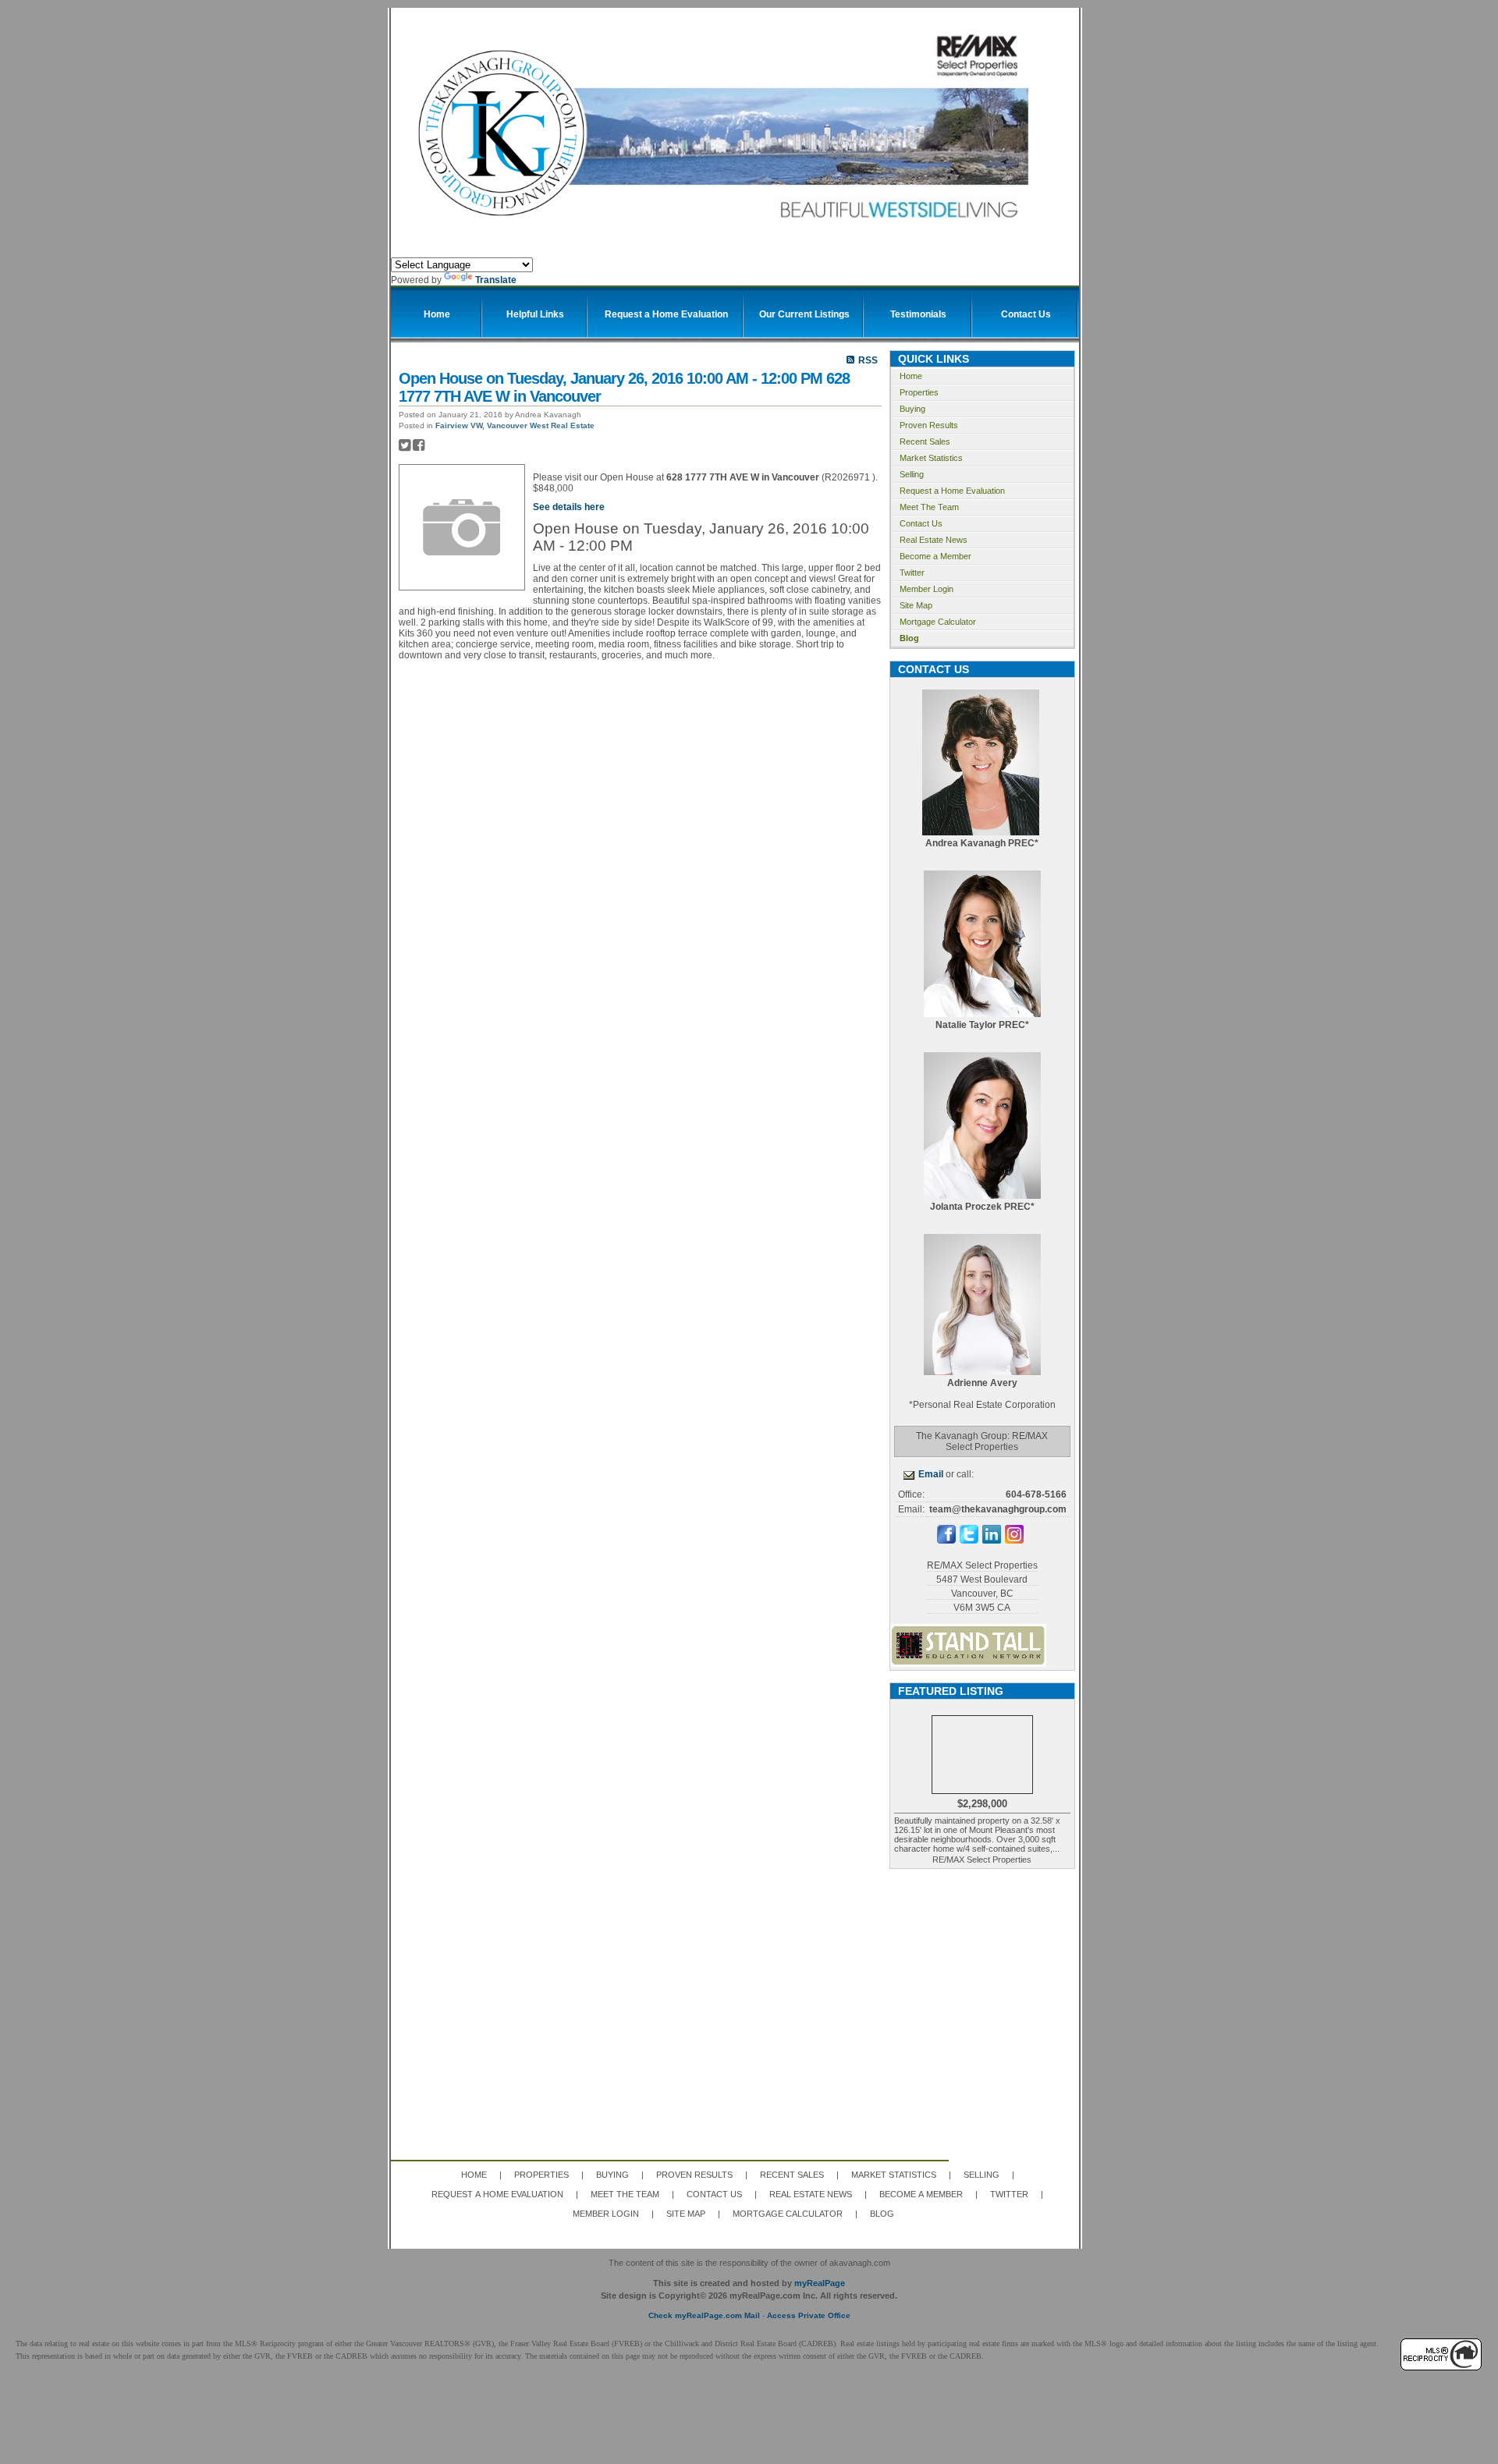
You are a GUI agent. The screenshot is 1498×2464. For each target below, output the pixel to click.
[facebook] (946, 1540)
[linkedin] (992, 1540)
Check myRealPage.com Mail (704, 2315)
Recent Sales (925, 441)
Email (931, 1474)
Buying (912, 409)
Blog (909, 638)
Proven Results (929, 425)
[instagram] (1014, 1540)
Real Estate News (934, 540)
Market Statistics (931, 458)
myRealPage (820, 2283)
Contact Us (921, 523)
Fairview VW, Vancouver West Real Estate (515, 425)
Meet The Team (929, 507)
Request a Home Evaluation (952, 491)
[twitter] (969, 1540)
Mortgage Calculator (938, 622)
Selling (912, 474)
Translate (496, 280)
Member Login (926, 589)
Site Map (916, 605)
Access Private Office (809, 2315)
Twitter (912, 573)
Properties (919, 392)
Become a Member (935, 556)
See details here (569, 507)
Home (911, 376)
